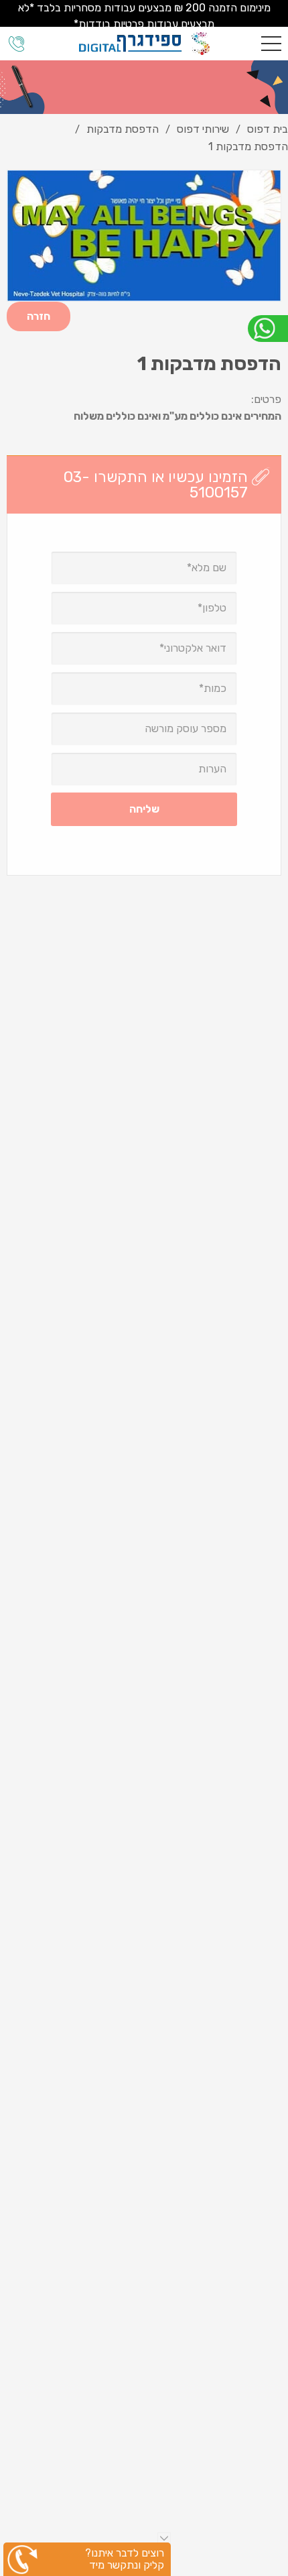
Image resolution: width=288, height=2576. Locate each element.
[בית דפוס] (144, 44)
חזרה (39, 316)
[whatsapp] (268, 329)
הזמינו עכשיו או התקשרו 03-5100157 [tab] (156, 484)
